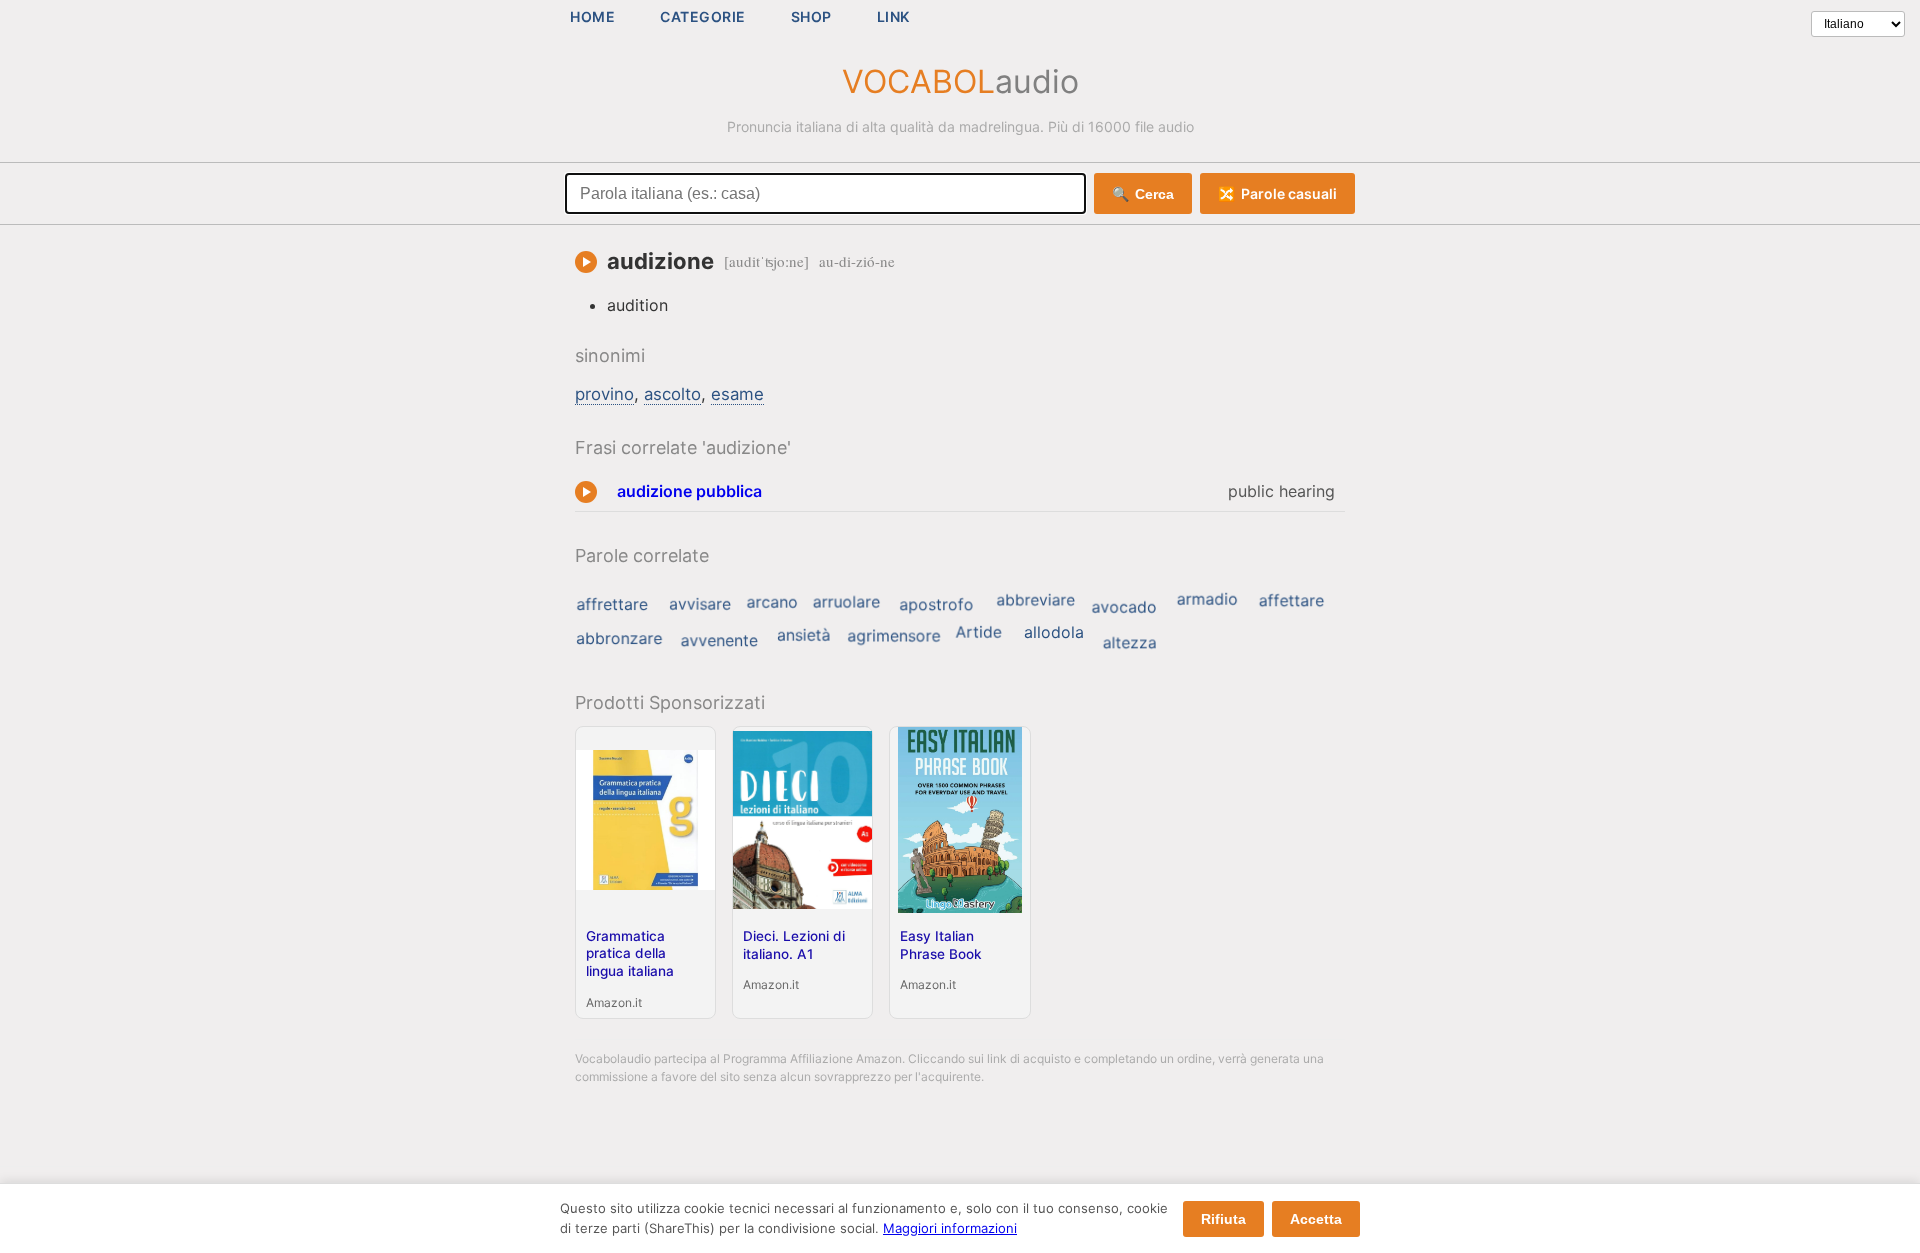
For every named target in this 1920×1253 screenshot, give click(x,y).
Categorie (703, 16)
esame (737, 394)
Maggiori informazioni (950, 1228)
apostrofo (936, 605)
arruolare (846, 602)
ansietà (803, 635)
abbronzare (619, 638)
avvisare (700, 604)
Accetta (1316, 1219)
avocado (1124, 607)
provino (604, 394)
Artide (979, 632)
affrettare (611, 604)
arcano (772, 602)
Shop (811, 16)
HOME (592, 16)
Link (893, 16)
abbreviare (1035, 599)
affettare (1291, 601)
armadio (1207, 599)
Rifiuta (1223, 1219)
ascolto (672, 394)
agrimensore (893, 636)
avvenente (719, 641)
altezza (1130, 643)
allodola (1054, 632)
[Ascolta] (586, 262)
